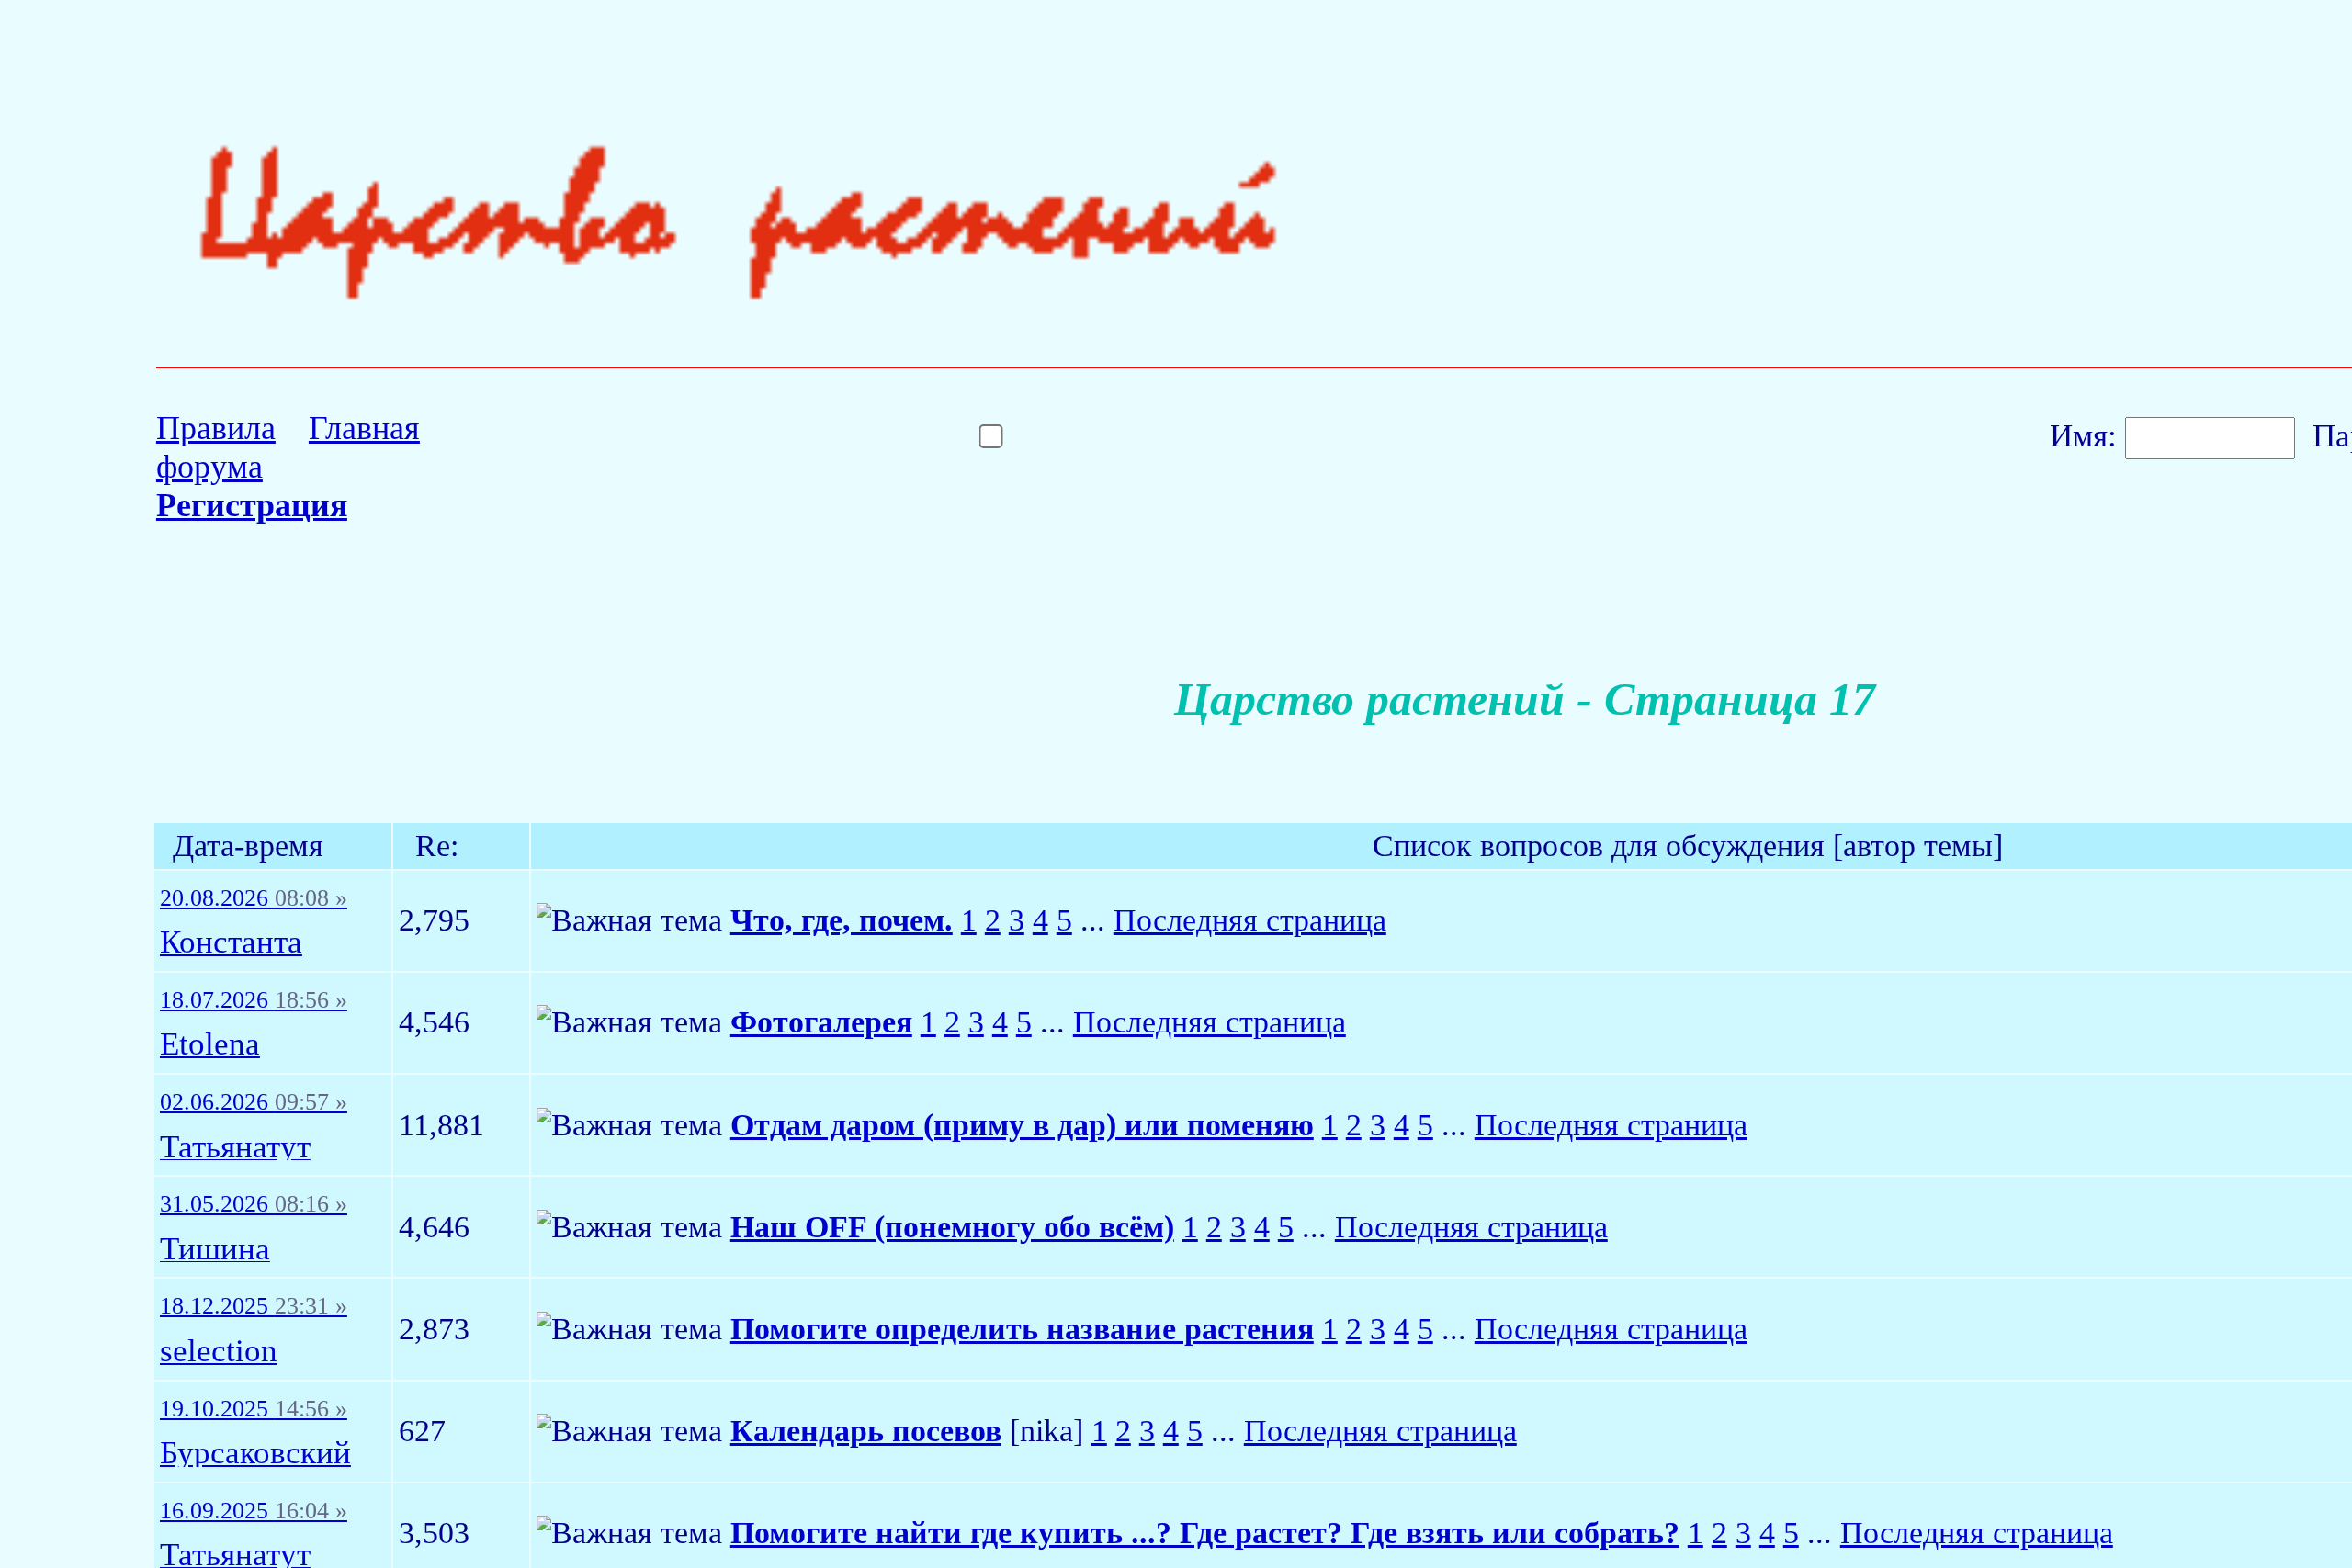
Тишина (215, 1250)
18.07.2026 (254, 1000)
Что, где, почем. (842, 920)
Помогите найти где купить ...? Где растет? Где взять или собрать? (1205, 1533)
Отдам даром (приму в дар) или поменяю (1022, 1125)
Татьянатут (235, 1148)
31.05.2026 (254, 1204)
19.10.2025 (254, 1409)
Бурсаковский (255, 1454)
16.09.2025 (254, 1511)
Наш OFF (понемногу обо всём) (952, 1227)
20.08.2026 (254, 898)
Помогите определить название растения (1022, 1329)
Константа (231, 943)
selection (219, 1352)
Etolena (210, 1045)
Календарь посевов (866, 1431)
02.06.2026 (254, 1102)
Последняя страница (1250, 920)
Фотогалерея (821, 1022)
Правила (216, 428)
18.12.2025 (254, 1306)
